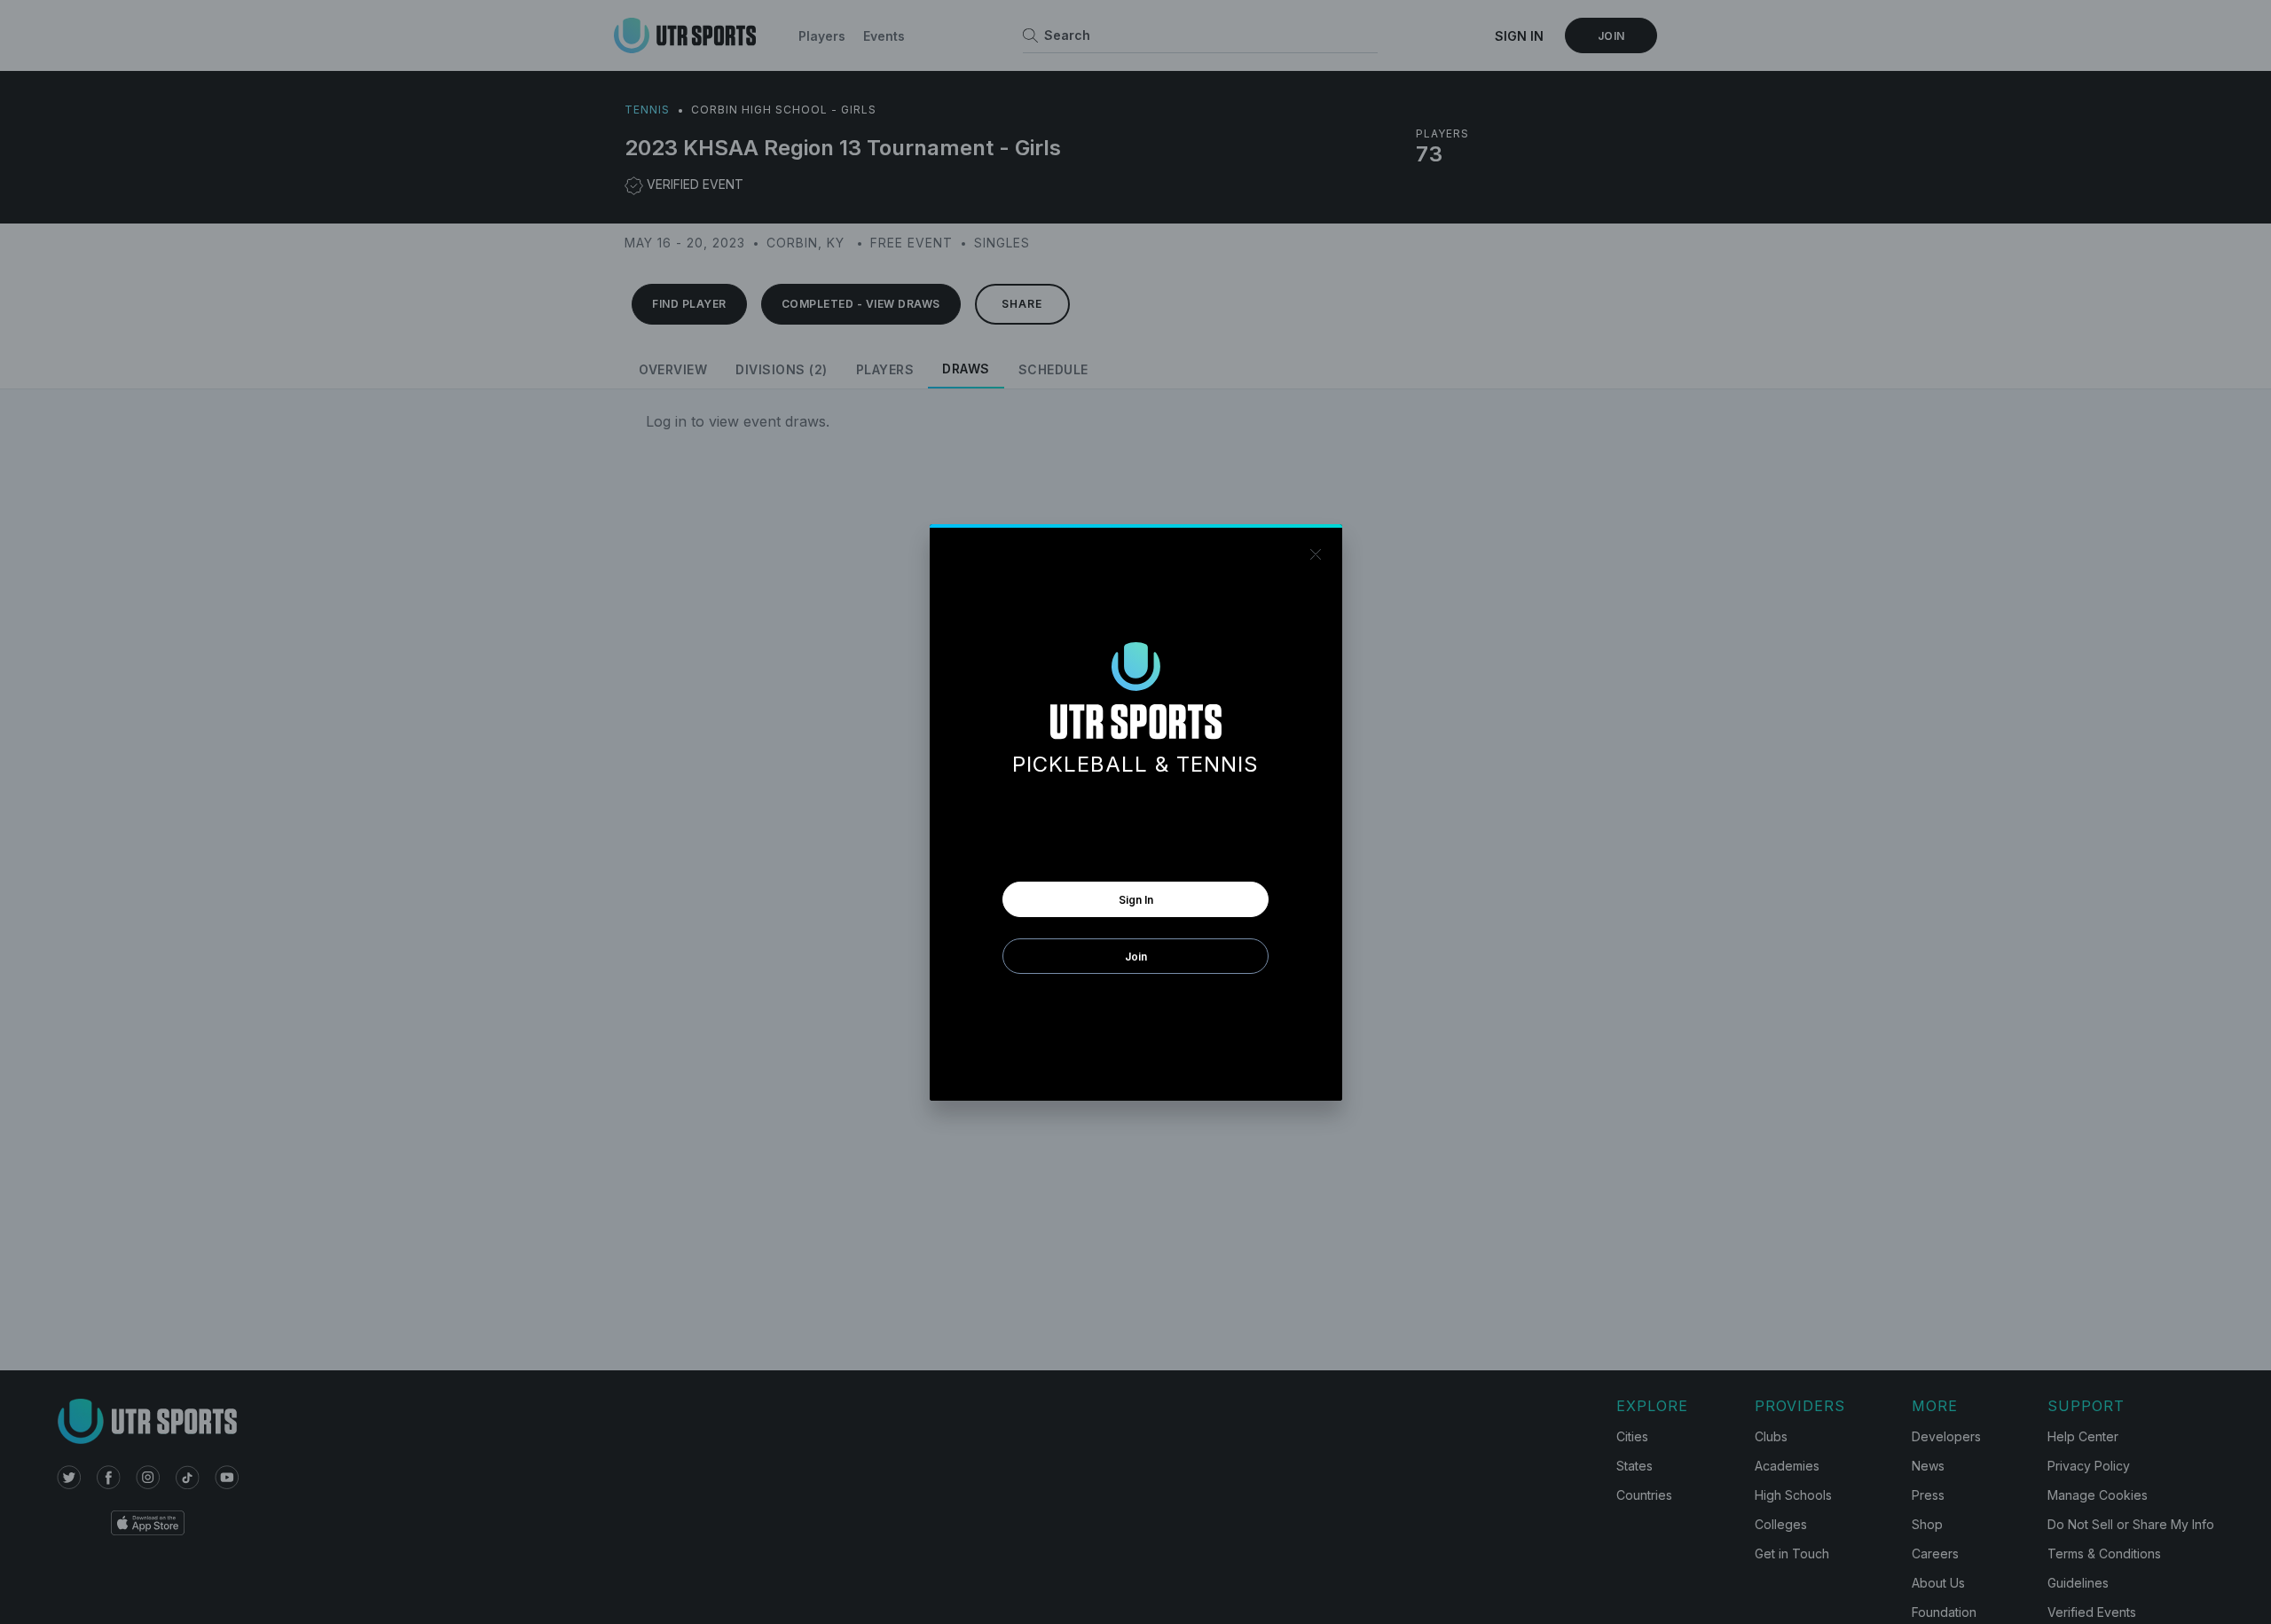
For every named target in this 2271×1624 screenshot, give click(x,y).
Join (1136, 957)
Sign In (1136, 900)
